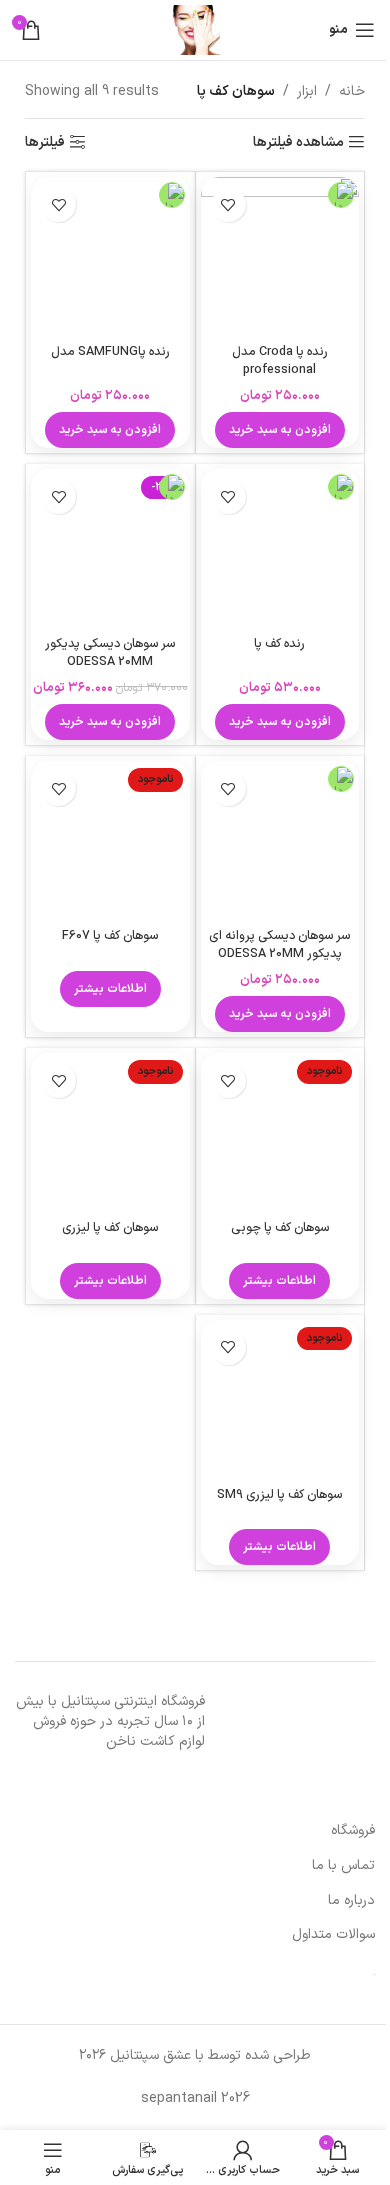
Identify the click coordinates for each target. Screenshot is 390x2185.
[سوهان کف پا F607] (110, 840)
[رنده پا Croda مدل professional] (280, 256)
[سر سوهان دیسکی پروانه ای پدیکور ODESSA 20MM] (280, 840)
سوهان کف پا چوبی (280, 1227)
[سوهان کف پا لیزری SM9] (280, 1399)
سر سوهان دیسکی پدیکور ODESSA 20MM (110, 652)
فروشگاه (353, 1831)
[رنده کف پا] (280, 548)
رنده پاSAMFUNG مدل (110, 351)
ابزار (307, 91)
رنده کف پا (279, 643)
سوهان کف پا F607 (110, 935)
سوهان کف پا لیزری (110, 1227)
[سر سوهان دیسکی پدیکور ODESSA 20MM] (110, 548)
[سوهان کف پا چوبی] (280, 1132)
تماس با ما (343, 1866)
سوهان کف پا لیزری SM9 (279, 1494)
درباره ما (351, 1901)
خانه (352, 91)
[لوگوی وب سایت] (195, 29)
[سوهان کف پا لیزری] (110, 1132)
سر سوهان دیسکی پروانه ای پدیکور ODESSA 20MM (279, 944)
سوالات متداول (333, 1935)
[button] (280, 430)
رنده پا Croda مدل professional (280, 360)
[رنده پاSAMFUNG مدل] (110, 256)
